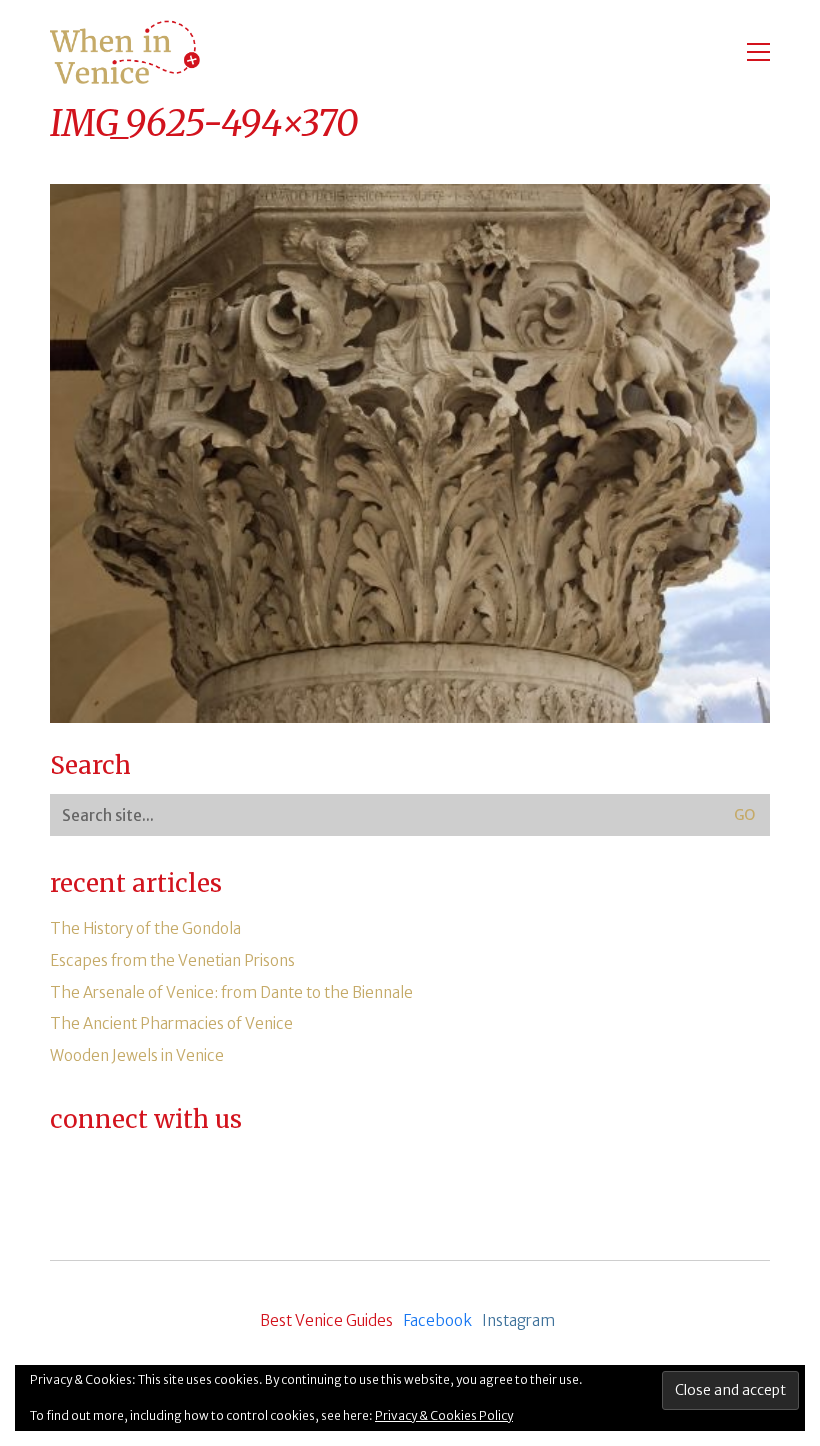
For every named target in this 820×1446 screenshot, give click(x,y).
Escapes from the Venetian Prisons (172, 960)
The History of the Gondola (145, 928)
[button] (758, 52)
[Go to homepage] (125, 52)
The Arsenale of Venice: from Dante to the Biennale (231, 992)
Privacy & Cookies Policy (444, 1415)
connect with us (146, 1120)
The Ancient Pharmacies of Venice (171, 1023)
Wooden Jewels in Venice (137, 1055)
